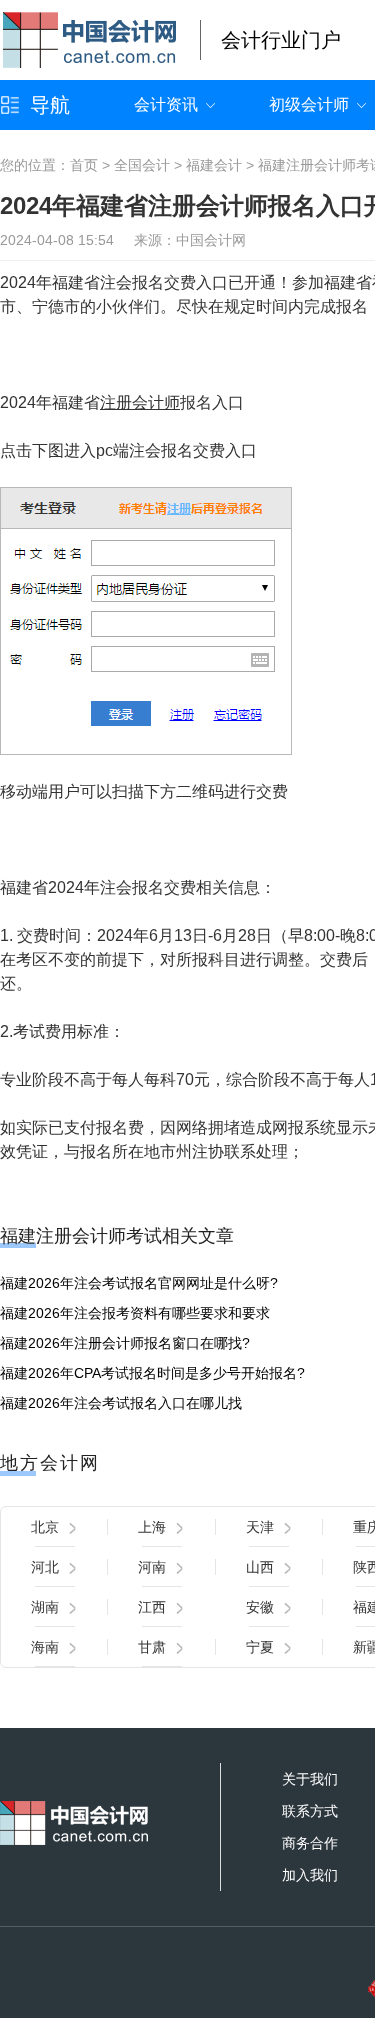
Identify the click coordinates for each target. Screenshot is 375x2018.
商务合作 (310, 1843)
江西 (152, 1607)
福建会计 (214, 165)
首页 (84, 165)
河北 (45, 1567)
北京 (45, 1527)
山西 (260, 1567)
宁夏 (260, 1647)
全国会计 (142, 165)
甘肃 (152, 1647)
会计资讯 (166, 104)
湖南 (45, 1607)
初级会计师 (309, 104)
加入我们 (310, 1875)
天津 (260, 1527)
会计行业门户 (281, 40)
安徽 (260, 1607)
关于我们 (310, 1779)
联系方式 (310, 1811)
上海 (152, 1527)
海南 (45, 1647)
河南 (152, 1567)
